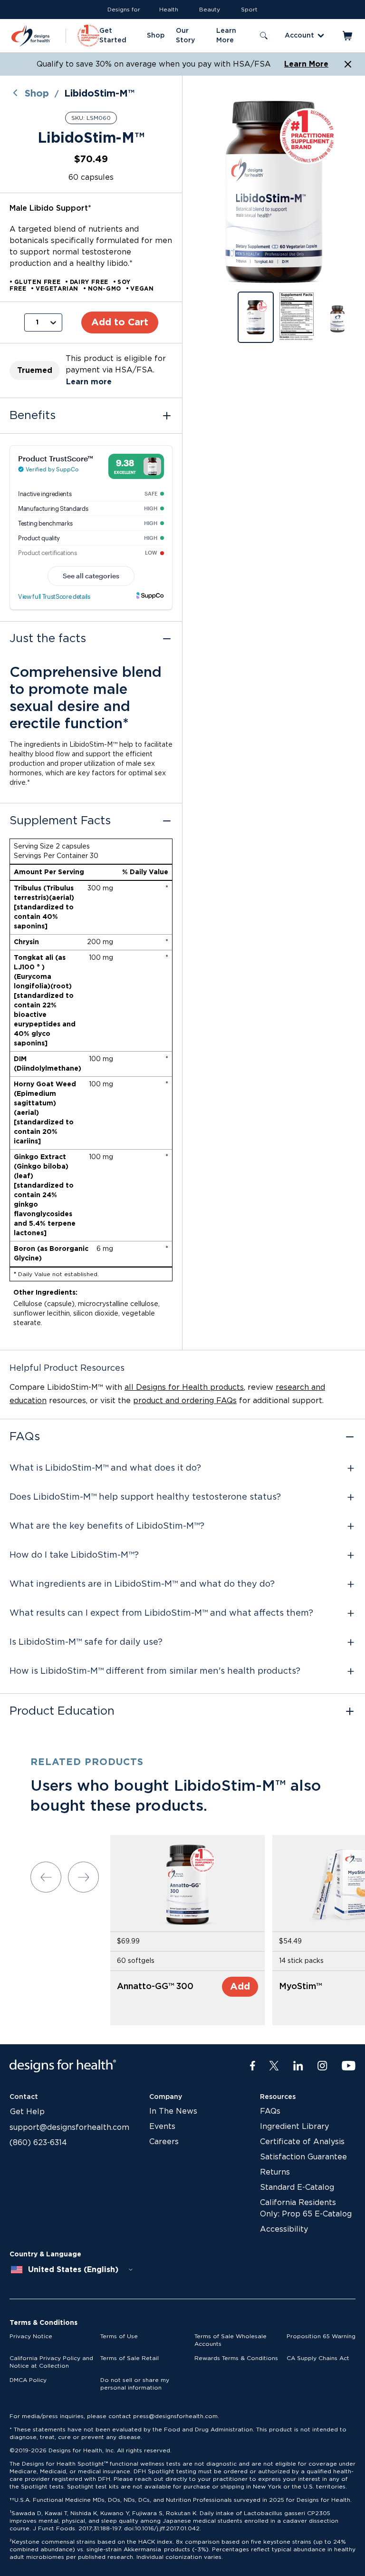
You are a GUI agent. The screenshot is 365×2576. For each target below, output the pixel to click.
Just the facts (48, 639)
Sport (249, 10)
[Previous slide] (46, 1877)
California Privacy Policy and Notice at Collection (51, 2362)
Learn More (306, 64)
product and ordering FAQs (185, 1401)
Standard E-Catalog (297, 2187)
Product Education (62, 1711)
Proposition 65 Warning (321, 2336)
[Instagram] (322, 2066)
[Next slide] (83, 1877)
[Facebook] (253, 2066)
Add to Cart (120, 322)
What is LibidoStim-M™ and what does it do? (105, 1468)
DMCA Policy (28, 2380)
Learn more (89, 382)
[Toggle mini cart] (348, 36)
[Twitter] (274, 2066)
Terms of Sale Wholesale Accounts (231, 2340)
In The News (173, 2111)
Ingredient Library (294, 2127)
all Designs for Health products (184, 1387)
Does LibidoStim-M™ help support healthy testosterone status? (145, 1497)
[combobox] (72, 2270)
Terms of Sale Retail (130, 2358)
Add (240, 1987)
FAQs (25, 1437)
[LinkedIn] (298, 2066)
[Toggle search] (264, 36)
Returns (275, 2172)
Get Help (27, 2112)
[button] (274, 192)
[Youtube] (349, 2066)
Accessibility (284, 2229)
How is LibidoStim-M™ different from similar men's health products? (155, 1671)
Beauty (210, 10)
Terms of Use (119, 2336)
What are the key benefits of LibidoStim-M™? (107, 1526)
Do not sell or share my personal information (135, 2384)
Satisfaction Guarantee (303, 2157)
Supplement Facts (60, 821)
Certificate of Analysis (302, 2142)
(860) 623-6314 (38, 2143)
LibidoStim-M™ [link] (99, 94)
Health (169, 10)
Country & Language (45, 2254)
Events (162, 2127)
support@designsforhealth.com (69, 2127)
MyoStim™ (300, 1987)
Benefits (33, 416)
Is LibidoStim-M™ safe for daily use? (86, 1642)
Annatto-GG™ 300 (155, 1987)
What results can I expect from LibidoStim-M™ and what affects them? (161, 1613)
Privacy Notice (31, 2336)
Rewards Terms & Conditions (236, 2358)
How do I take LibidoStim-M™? (74, 1555)
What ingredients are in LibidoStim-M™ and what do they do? (142, 1584)
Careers (164, 2142)
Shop (37, 94)
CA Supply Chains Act (318, 2358)
